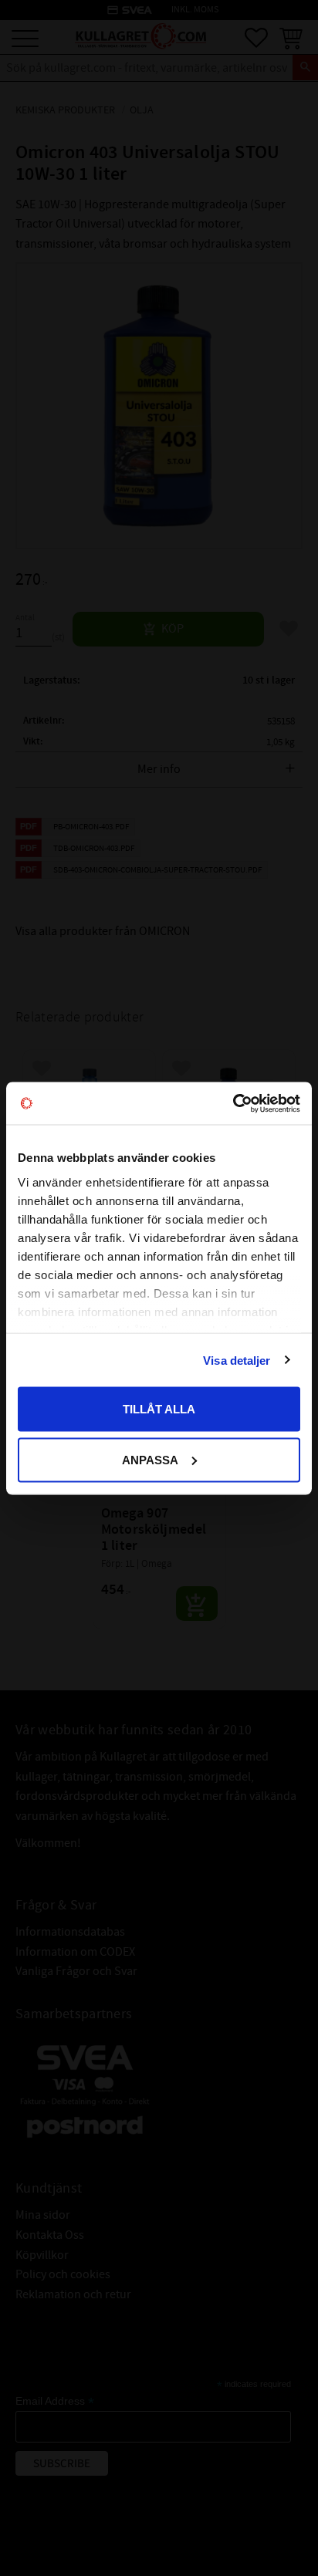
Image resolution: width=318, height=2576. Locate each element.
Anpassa (150, 1459)
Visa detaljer (237, 1360)
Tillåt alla (159, 1409)
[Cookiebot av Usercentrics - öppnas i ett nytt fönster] (233, 1103)
